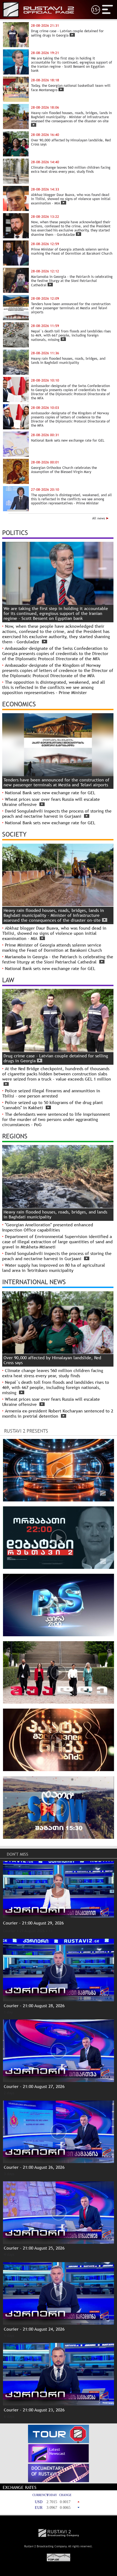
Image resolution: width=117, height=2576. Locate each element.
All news (99, 518)
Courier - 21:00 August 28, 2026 (34, 2006)
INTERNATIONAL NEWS (34, 1282)
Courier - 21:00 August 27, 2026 (34, 2086)
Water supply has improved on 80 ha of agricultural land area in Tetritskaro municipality (54, 1268)
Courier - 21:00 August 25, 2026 (34, 2248)
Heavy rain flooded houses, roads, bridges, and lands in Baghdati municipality (55, 1214)
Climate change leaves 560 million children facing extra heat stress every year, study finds (53, 1373)
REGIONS (15, 1136)
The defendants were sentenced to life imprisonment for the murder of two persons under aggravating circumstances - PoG (56, 1119)
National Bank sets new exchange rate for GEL (50, 793)
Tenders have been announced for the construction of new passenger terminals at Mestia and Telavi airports (56, 782)
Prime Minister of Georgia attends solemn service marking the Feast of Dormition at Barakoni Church (52, 948)
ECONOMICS (19, 704)
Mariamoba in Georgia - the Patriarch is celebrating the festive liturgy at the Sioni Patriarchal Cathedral (58, 959)
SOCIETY (14, 834)
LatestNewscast (57, 2451)
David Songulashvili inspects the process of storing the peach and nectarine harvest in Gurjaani (57, 814)
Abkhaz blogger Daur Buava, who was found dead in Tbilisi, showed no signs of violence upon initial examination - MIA (54, 933)
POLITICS (15, 533)
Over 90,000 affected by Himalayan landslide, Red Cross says (52, 1360)
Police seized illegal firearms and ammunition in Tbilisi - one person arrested (51, 1093)
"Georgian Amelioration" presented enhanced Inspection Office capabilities (48, 1227)
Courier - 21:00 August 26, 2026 (34, 2167)
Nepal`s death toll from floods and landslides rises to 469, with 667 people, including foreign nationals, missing (56, 1387)
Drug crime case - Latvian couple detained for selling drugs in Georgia (56, 1058)
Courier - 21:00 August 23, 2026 (34, 2410)
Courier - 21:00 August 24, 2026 (34, 2329)
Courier (9, 1931)
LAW (8, 980)
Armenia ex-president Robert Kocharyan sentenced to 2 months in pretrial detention (58, 1414)
